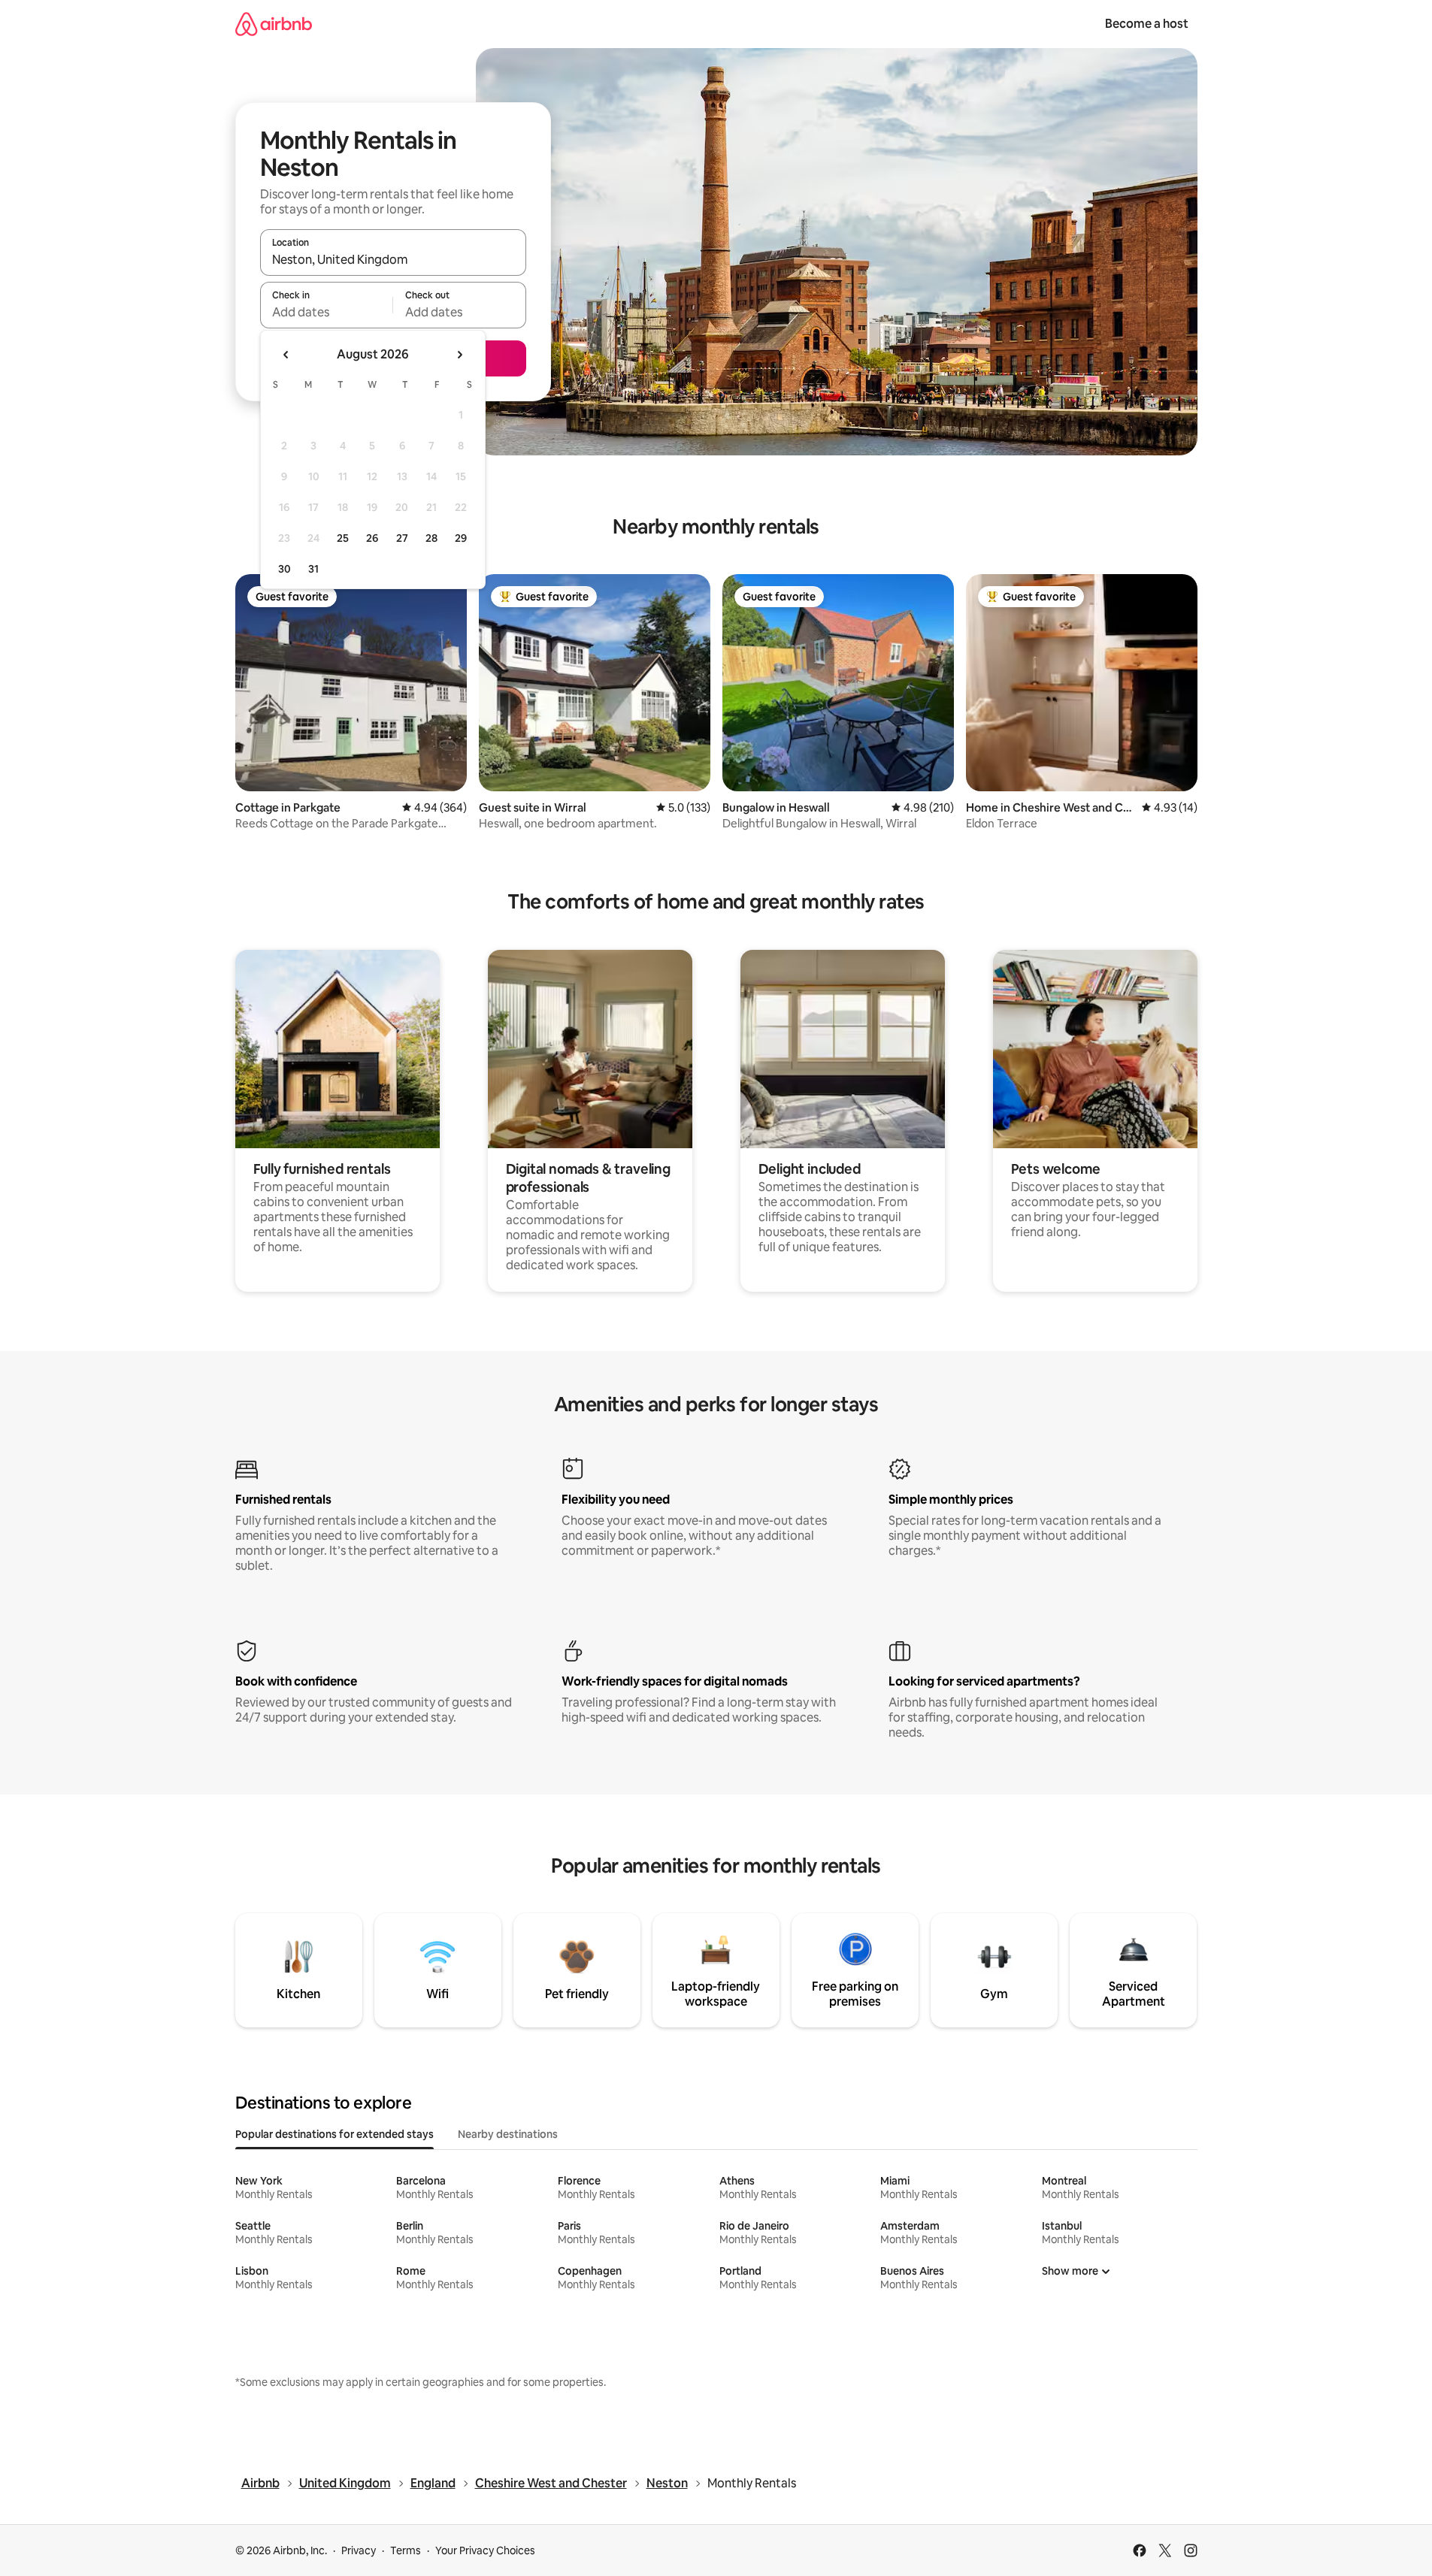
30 (285, 569)
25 (343, 538)
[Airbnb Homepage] (274, 24)
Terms (406, 2550)
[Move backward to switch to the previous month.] (286, 355)
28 (431, 538)
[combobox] (393, 259)
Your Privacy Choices (485, 2550)
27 (402, 538)
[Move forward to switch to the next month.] (459, 355)
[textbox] (327, 312)
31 (313, 569)
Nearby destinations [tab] (508, 2134)
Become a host (1147, 24)
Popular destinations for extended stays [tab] (335, 2134)
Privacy (359, 2550)
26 (372, 538)
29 (461, 538)
